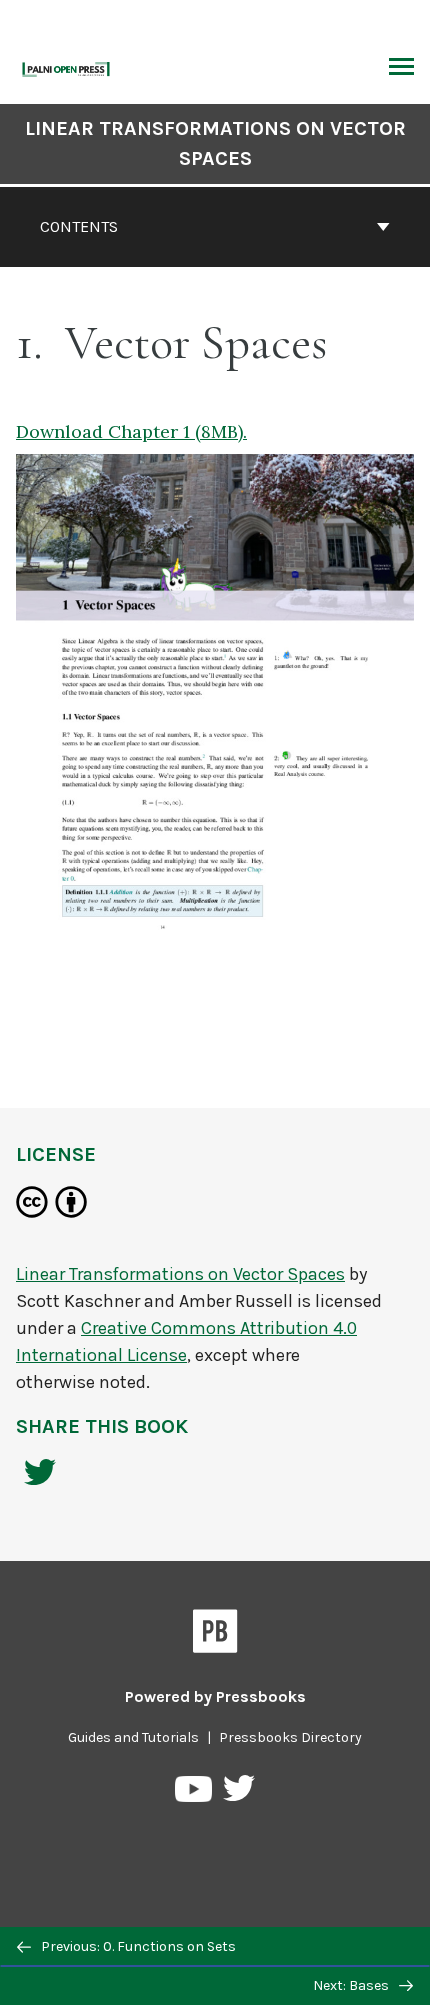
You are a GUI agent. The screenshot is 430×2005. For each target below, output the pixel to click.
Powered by (215, 1696)
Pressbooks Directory (290, 1737)
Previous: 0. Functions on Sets (137, 1946)
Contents (79, 226)
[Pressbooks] (215, 1635)
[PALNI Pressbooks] (67, 67)
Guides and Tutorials (133, 1737)
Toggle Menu (401, 68)
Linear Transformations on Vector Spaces (215, 143)
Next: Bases (352, 1985)
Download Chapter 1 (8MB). (131, 431)
